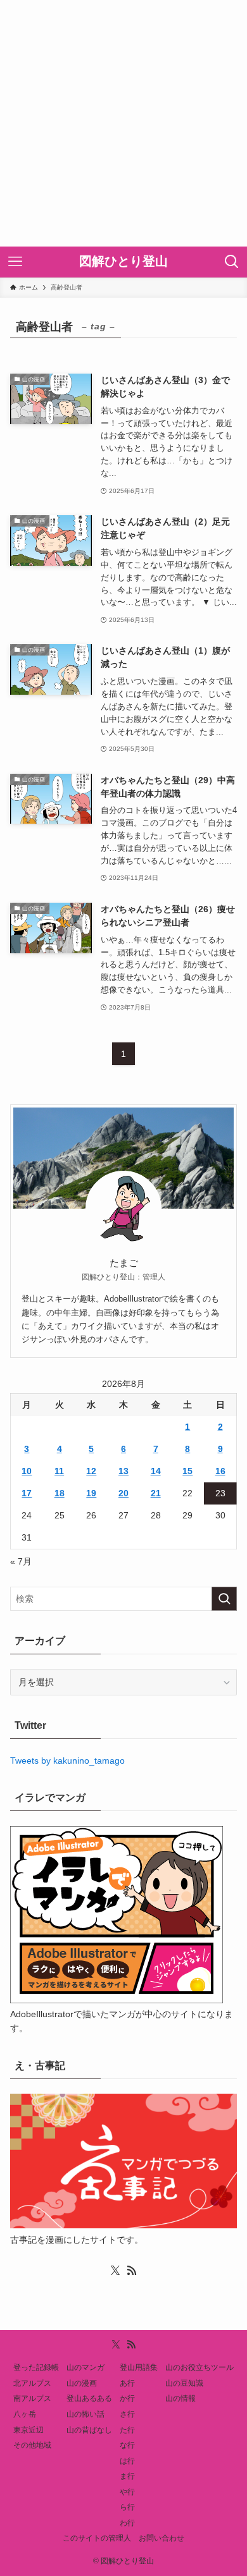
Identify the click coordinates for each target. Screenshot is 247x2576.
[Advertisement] (123, 123)
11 (59, 1471)
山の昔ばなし (89, 2430)
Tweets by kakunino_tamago (67, 1761)
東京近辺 (28, 2430)
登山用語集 (139, 2367)
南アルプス (32, 2398)
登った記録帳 (36, 2367)
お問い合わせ (161, 2538)
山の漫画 (82, 2383)
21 (156, 1493)
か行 (127, 2398)
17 (27, 1493)
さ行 (127, 2414)
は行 (127, 2461)
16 (220, 1471)
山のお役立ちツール (199, 2367)
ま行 (127, 2476)
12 (91, 1471)
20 (123, 1493)
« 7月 (21, 1561)
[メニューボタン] (15, 262)
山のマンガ (85, 2367)
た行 (127, 2430)
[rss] (132, 2271)
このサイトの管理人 (97, 2538)
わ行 (127, 2523)
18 (60, 1493)
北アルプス (32, 2383)
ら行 (127, 2507)
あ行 (127, 2383)
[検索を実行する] (224, 1599)
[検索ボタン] (232, 262)
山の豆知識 (184, 2383)
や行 (127, 2492)
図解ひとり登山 (123, 262)
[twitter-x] (115, 2271)
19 (91, 1493)
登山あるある (89, 2398)
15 (187, 1471)
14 (156, 1471)
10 (27, 1471)
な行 (127, 2445)
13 (123, 1471)
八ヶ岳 (25, 2414)
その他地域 (32, 2445)
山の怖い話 (85, 2414)
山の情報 (180, 2398)
